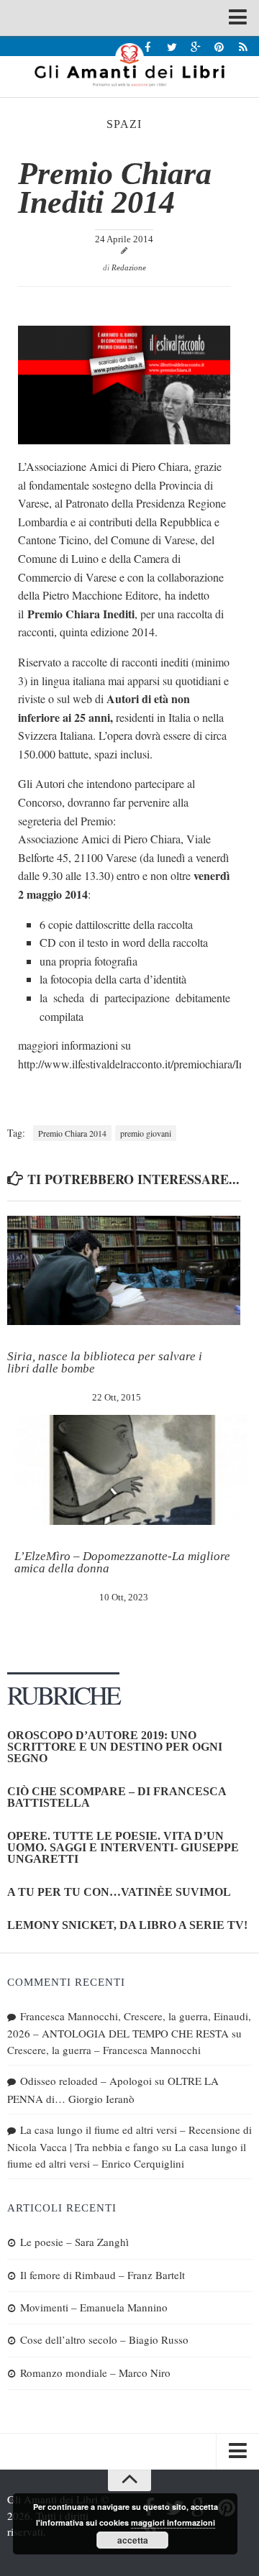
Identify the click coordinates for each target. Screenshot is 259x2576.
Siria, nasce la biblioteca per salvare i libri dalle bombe (105, 1362)
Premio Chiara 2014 (72, 1133)
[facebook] (148, 46)
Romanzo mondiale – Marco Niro (95, 2373)
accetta (133, 2540)
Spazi (124, 124)
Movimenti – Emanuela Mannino (94, 2307)
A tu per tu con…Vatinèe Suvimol (119, 1892)
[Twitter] (172, 46)
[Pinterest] (219, 46)
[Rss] (243, 46)
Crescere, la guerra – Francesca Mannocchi (104, 2050)
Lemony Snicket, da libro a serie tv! (127, 1925)
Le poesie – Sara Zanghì (74, 2242)
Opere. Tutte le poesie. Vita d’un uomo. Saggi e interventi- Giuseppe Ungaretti (123, 1847)
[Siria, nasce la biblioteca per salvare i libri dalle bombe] (124, 1271)
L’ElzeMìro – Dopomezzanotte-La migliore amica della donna (122, 1562)
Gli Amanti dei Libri (129, 65)
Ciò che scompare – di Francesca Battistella (117, 1797)
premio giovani (146, 1133)
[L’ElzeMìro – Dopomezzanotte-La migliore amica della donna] (131, 1470)
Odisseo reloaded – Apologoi (86, 2081)
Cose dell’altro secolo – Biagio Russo (104, 2339)
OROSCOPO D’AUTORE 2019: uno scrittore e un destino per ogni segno (115, 1747)
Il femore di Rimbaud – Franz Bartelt (103, 2275)
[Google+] (195, 46)
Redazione (129, 267)
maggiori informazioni (173, 2522)
